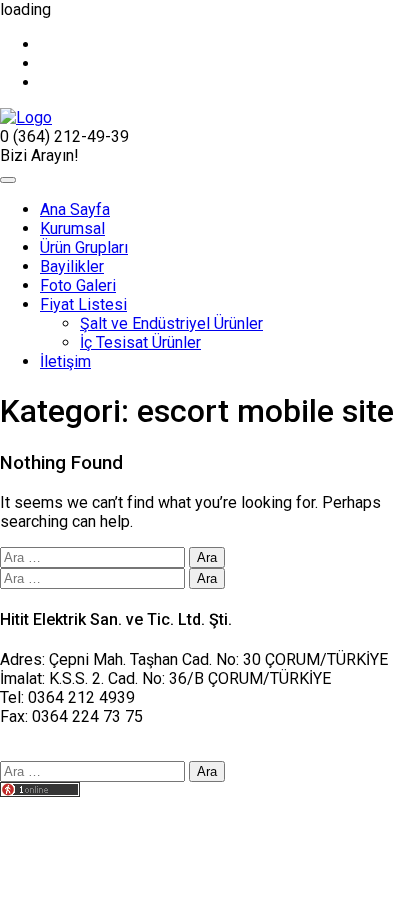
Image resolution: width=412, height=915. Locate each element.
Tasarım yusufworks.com (87, 810)
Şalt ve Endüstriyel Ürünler (171, 323)
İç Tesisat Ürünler (140, 342)
